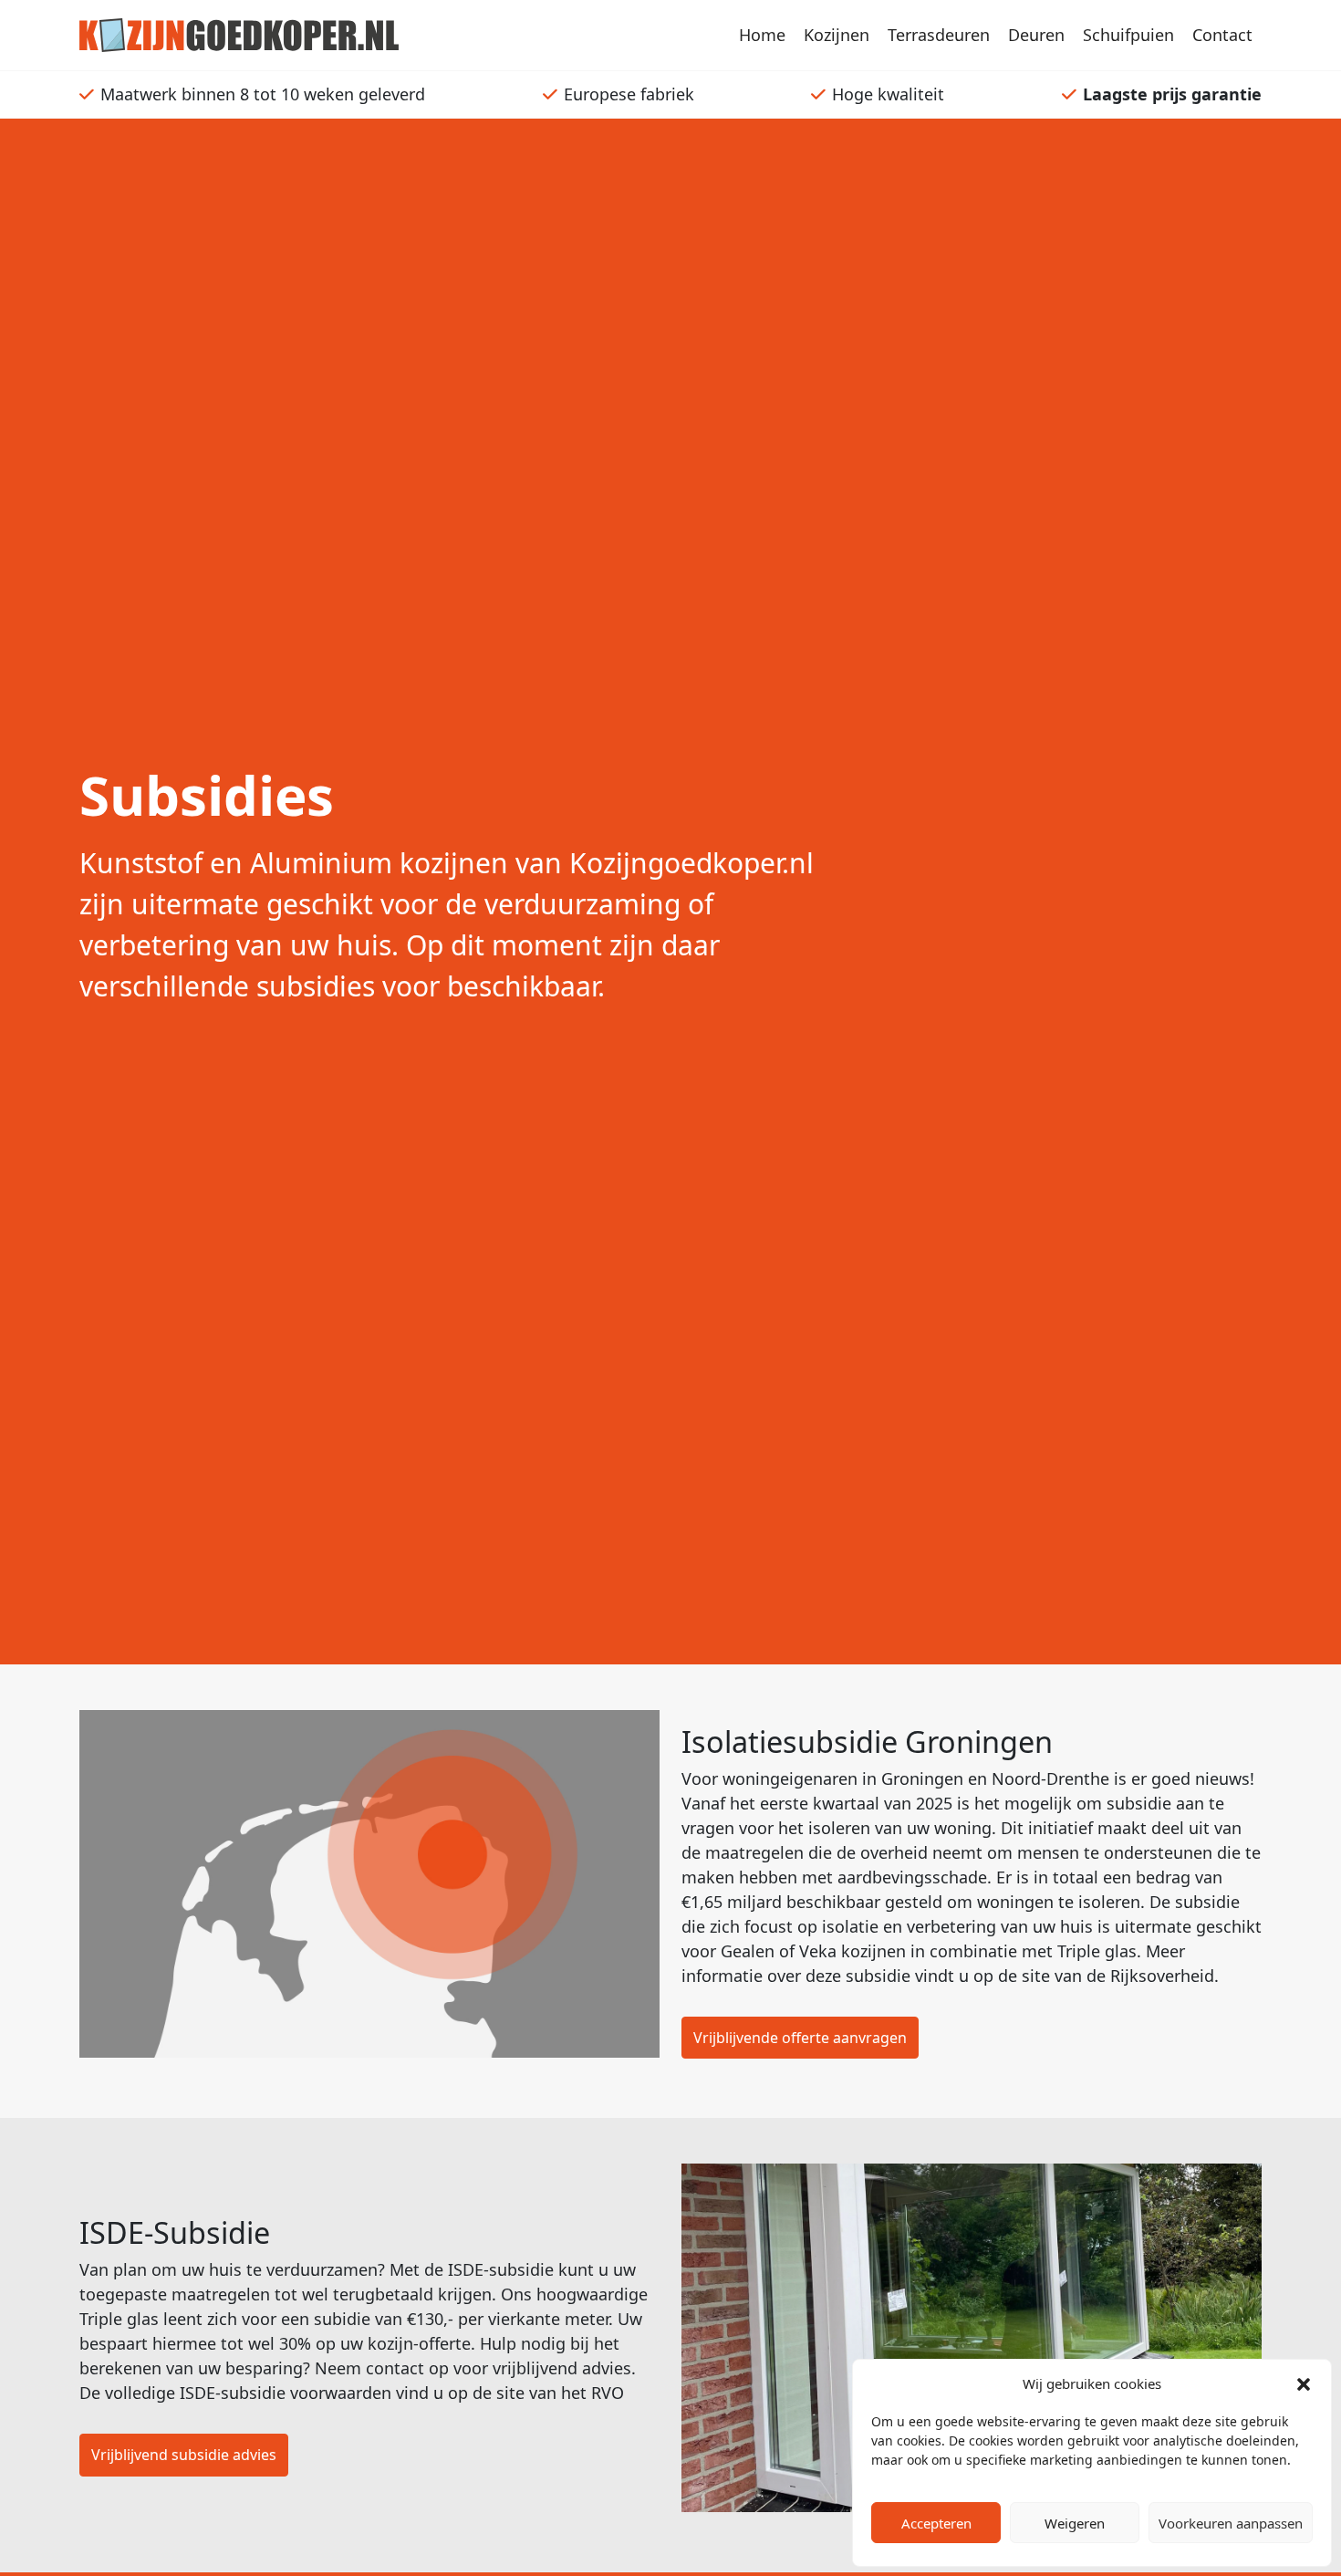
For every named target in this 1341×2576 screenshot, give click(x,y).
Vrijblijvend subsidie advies (184, 2455)
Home (762, 35)
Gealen (748, 1951)
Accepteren (936, 2523)
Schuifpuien (1128, 35)
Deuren (1036, 35)
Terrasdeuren (939, 35)
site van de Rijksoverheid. (1120, 1976)
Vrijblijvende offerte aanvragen (800, 2038)
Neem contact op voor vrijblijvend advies (473, 2368)
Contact (1222, 35)
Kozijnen (837, 35)
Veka (818, 1951)
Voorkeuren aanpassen (1231, 2523)
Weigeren (1075, 2523)
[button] (1304, 2383)
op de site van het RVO (536, 2393)
